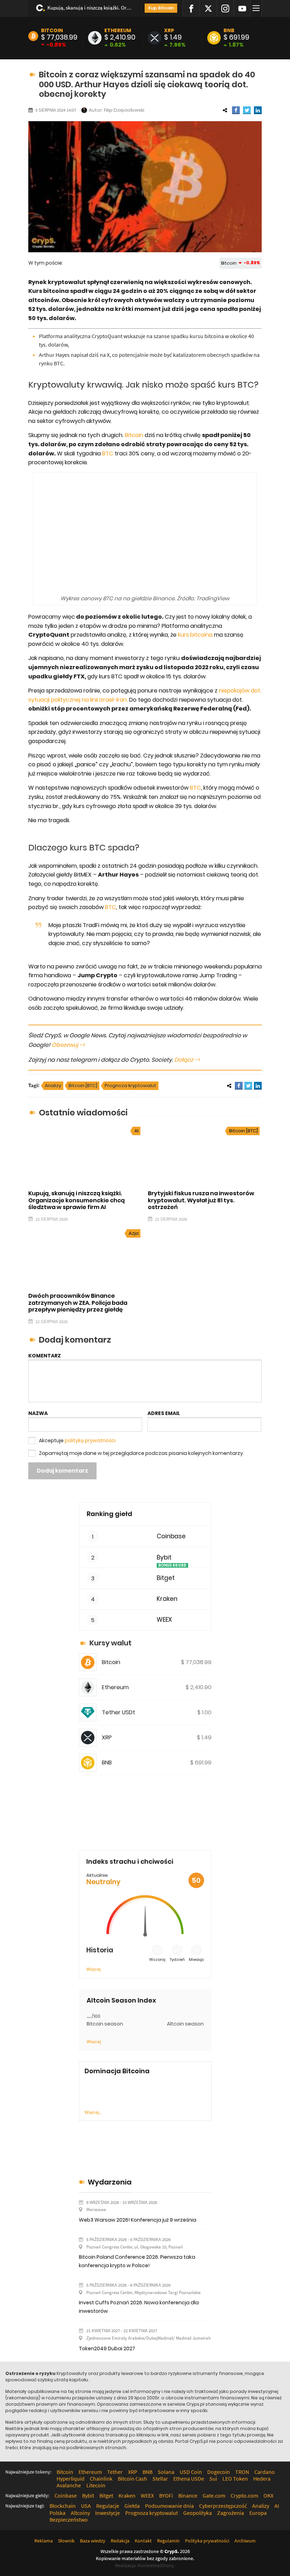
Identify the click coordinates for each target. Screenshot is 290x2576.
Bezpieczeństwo (69, 2519)
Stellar (160, 2478)
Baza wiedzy (93, 2541)
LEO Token (235, 2478)
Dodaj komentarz (62, 1471)
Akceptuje (77, 1440)
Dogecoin (219, 2472)
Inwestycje (108, 2513)
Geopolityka (198, 2513)
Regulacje (108, 2506)
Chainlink (101, 2478)
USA (86, 2506)
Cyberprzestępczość (223, 2506)
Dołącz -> (187, 1060)
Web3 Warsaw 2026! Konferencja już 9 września (138, 2220)
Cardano (265, 2472)
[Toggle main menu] (257, 8)
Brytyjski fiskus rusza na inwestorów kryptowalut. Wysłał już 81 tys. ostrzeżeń (201, 1200)
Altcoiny (80, 2513)
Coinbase (171, 1536)
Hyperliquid (71, 2478)
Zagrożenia (231, 2513)
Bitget (166, 1578)
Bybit (164, 1558)
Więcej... (93, 2112)
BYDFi (166, 2495)
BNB (229, 30)
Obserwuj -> (68, 1045)
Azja (134, 1233)
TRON (242, 2472)
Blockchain (63, 2506)
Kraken (167, 1599)
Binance (188, 2495)
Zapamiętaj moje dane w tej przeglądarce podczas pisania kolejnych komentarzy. (141, 1453)
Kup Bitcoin (161, 8)
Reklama (43, 2541)
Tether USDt (118, 1712)
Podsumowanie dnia (169, 2506)
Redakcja (120, 2541)
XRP (169, 30)
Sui (213, 2478)
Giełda (132, 2506)
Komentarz (45, 1356)
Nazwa (38, 1413)
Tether (115, 2472)
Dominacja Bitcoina (117, 2071)
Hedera (262, 2478)
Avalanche (69, 2485)
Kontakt (143, 2541)
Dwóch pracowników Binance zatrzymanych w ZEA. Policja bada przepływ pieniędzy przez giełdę (78, 1302)
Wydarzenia (110, 2182)
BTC (108, 453)
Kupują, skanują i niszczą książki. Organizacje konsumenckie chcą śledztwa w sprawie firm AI (89, 8)
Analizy (53, 1086)
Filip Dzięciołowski (124, 110)
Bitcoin (52, 30)
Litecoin (96, 2485)
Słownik (66, 2541)
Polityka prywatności (207, 2541)
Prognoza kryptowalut (130, 1086)
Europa (258, 2513)
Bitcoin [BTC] (83, 1086)
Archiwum (245, 2541)
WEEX (164, 1620)
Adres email (164, 1413)
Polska (57, 2513)
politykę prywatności (90, 1440)
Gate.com (214, 2495)
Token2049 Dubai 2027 (107, 2348)
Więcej (94, 1969)
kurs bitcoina (195, 635)
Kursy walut (111, 1643)
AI (137, 1131)
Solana (166, 2472)
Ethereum (118, 30)
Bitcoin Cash (132, 2478)
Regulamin (168, 2541)
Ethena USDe (189, 2478)
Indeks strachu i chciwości (130, 1861)
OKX (268, 2495)
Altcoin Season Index (121, 2000)
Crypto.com (244, 2495)
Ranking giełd (109, 1514)
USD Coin (191, 2472)
